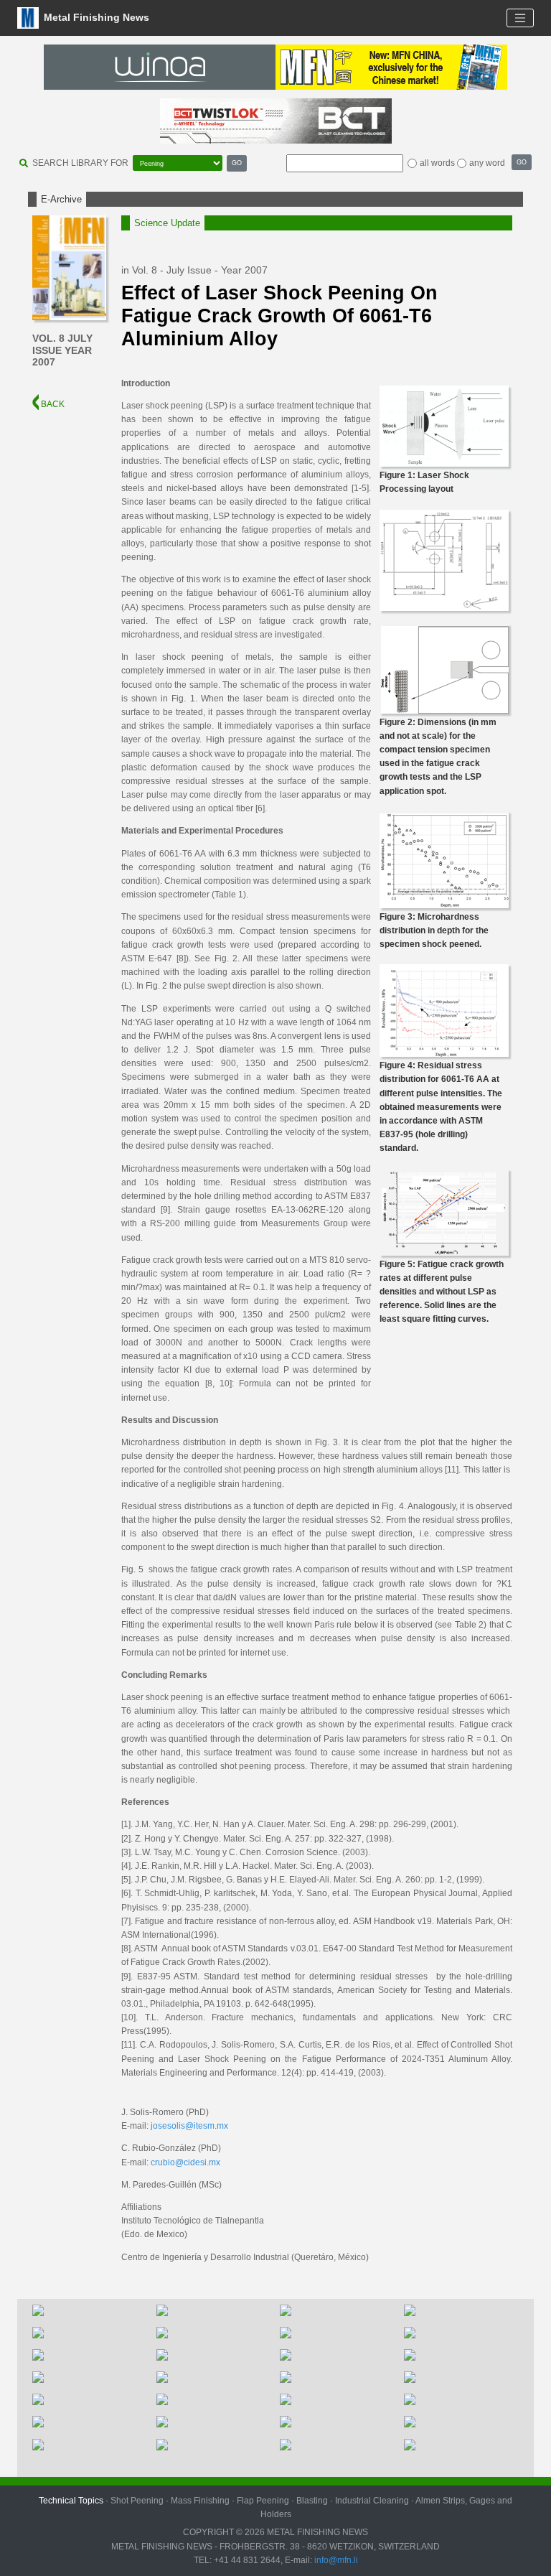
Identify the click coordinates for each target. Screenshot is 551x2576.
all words (437, 163)
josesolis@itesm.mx (189, 2126)
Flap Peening (263, 2501)
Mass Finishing (200, 2501)
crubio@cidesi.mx (185, 2162)
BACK (52, 404)
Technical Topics (71, 2501)
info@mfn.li (335, 2560)
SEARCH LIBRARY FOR (80, 163)
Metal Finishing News (95, 17)
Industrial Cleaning (372, 2501)
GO (237, 163)
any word (487, 163)
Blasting (312, 2501)
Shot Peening (137, 2501)
